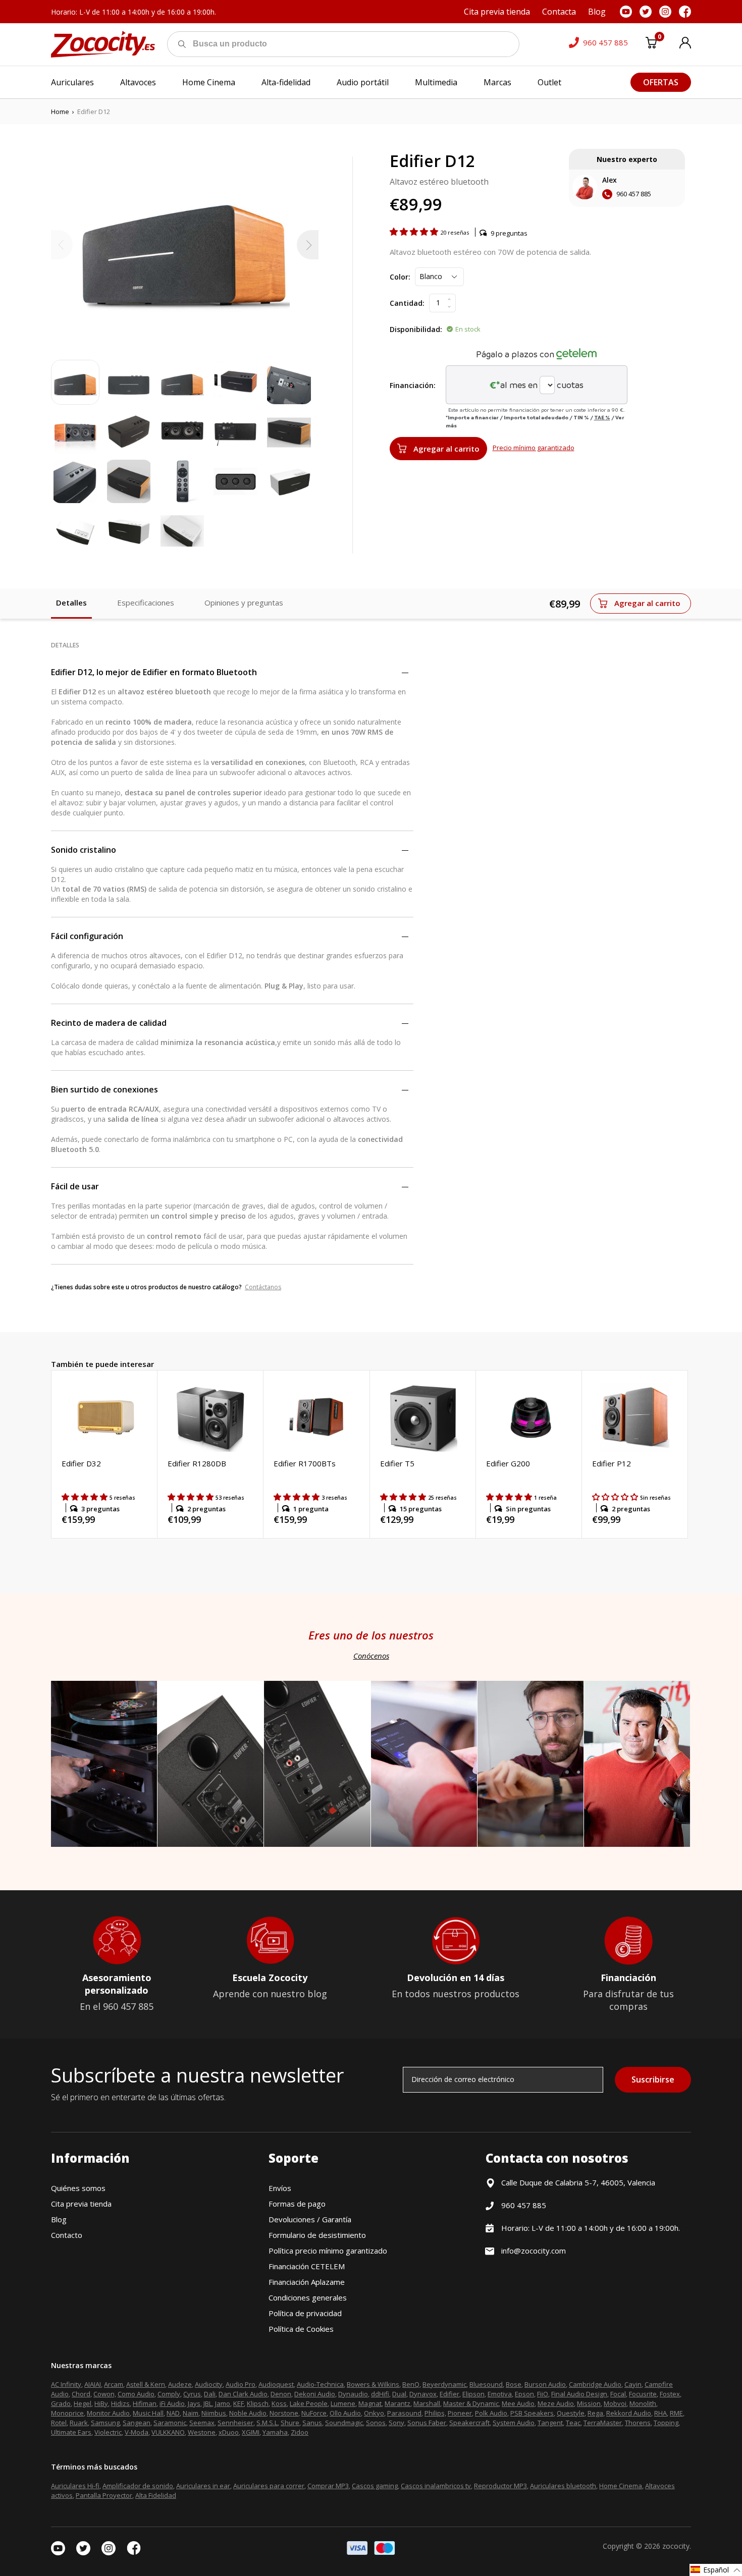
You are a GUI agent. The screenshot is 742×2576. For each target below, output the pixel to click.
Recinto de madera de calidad (109, 1023)
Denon (281, 2394)
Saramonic (170, 2423)
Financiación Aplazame (307, 2282)
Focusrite (643, 2394)
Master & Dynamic (471, 2403)
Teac (573, 2423)
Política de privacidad (305, 2313)
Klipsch (258, 2403)
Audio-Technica (320, 2384)
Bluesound (486, 2384)
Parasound (404, 2413)
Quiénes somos (78, 2188)
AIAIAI (93, 2384)
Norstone (284, 2413)
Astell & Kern (146, 2384)
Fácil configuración (87, 936)
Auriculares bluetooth (563, 2486)
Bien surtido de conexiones (104, 1089)
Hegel (83, 2403)
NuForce (314, 2413)
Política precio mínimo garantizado (328, 2251)
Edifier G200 (508, 1463)
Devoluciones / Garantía (310, 2219)
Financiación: (413, 385)
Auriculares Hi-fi (75, 2486)
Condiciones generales (308, 2297)
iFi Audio (172, 2403)
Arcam (114, 2384)
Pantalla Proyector (104, 2495)
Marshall (427, 2403)
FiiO (543, 2394)
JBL (208, 2403)
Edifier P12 (612, 1463)
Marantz (397, 2403)
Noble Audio (248, 2413)
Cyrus (192, 2394)
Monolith (643, 2403)
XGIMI (251, 2432)
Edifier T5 (397, 1463)
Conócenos (371, 1656)
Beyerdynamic (444, 2384)
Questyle (571, 2413)
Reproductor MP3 (500, 2486)
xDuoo (229, 2432)
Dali (210, 2394)
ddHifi (380, 2394)
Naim (191, 2413)
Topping (666, 2423)
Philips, (435, 2413)
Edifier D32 (81, 1463)
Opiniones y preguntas (244, 602)
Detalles (71, 602)
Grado (61, 2403)
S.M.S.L (267, 2423)
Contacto (67, 2235)
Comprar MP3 (328, 2486)
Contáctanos (263, 1287)
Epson (524, 2394)
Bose (514, 2384)
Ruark (79, 2423)
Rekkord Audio (629, 2413)
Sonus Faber (427, 2423)
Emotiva (500, 2394)
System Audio (514, 2423)
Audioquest (276, 2384)
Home (60, 112)
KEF (238, 2403)
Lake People (309, 2403)
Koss (279, 2403)
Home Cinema (621, 2486)
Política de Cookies (301, 2329)
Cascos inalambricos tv (436, 2486)
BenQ (411, 2384)
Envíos (280, 2188)
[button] (415, 232)
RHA (660, 2413)
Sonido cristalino (84, 850)
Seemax (202, 2423)
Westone (202, 2432)
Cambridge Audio (595, 2384)
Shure (290, 2423)
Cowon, (105, 2394)
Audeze (180, 2384)
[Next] (308, 245)
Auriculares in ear (203, 2486)
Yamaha (275, 2432)
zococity (676, 2546)
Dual (399, 2394)
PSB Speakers (532, 2413)
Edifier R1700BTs (305, 1463)
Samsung (105, 2423)
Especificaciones (146, 602)
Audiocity (209, 2384)
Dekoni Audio (315, 2394)
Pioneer (460, 2413)
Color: (400, 277)
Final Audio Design (579, 2394)
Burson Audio (545, 2384)
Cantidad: (407, 303)
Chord (81, 2394)
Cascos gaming (375, 2486)
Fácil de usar (75, 1186)
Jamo (223, 2403)
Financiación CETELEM (307, 2266)
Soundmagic (344, 2423)
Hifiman (145, 2403)
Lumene (343, 2403)
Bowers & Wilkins (373, 2384)
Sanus (312, 2423)
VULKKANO (168, 2432)
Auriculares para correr (269, 2486)
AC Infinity (66, 2384)
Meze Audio (556, 2403)
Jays (194, 2403)
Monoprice (67, 2413)
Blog (59, 2219)
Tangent (550, 2423)
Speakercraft (469, 2423)
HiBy (101, 2403)
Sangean (137, 2423)
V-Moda (137, 2432)
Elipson (473, 2394)
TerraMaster (603, 2423)
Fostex (670, 2394)
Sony (396, 2423)
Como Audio (136, 2394)
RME (676, 2413)
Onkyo (374, 2413)
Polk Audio (491, 2413)
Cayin (633, 2384)
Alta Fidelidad (156, 2495)
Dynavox (423, 2394)
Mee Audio (518, 2403)
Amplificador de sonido (138, 2486)
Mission (589, 2403)
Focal (618, 2394)
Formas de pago (297, 2204)
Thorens (638, 2423)
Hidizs (120, 2403)
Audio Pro (241, 2384)
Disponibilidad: (416, 329)
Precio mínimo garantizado (534, 448)
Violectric (108, 2432)
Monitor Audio (108, 2413)
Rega (595, 2413)
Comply (169, 2394)
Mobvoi (615, 2403)
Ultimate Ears (71, 2432)
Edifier (449, 2394)
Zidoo (300, 2432)
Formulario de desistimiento (317, 2235)
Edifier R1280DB (197, 1463)
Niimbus (214, 2413)
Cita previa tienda (81, 2204)
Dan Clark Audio (243, 2394)
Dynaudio (353, 2394)
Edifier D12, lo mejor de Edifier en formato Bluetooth (154, 672)
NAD (173, 2413)
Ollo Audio (345, 2413)
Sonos (376, 2423)
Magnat (370, 2403)
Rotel (59, 2423)
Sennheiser (235, 2423)
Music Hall (148, 2413)
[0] (651, 44)
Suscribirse (653, 2079)
